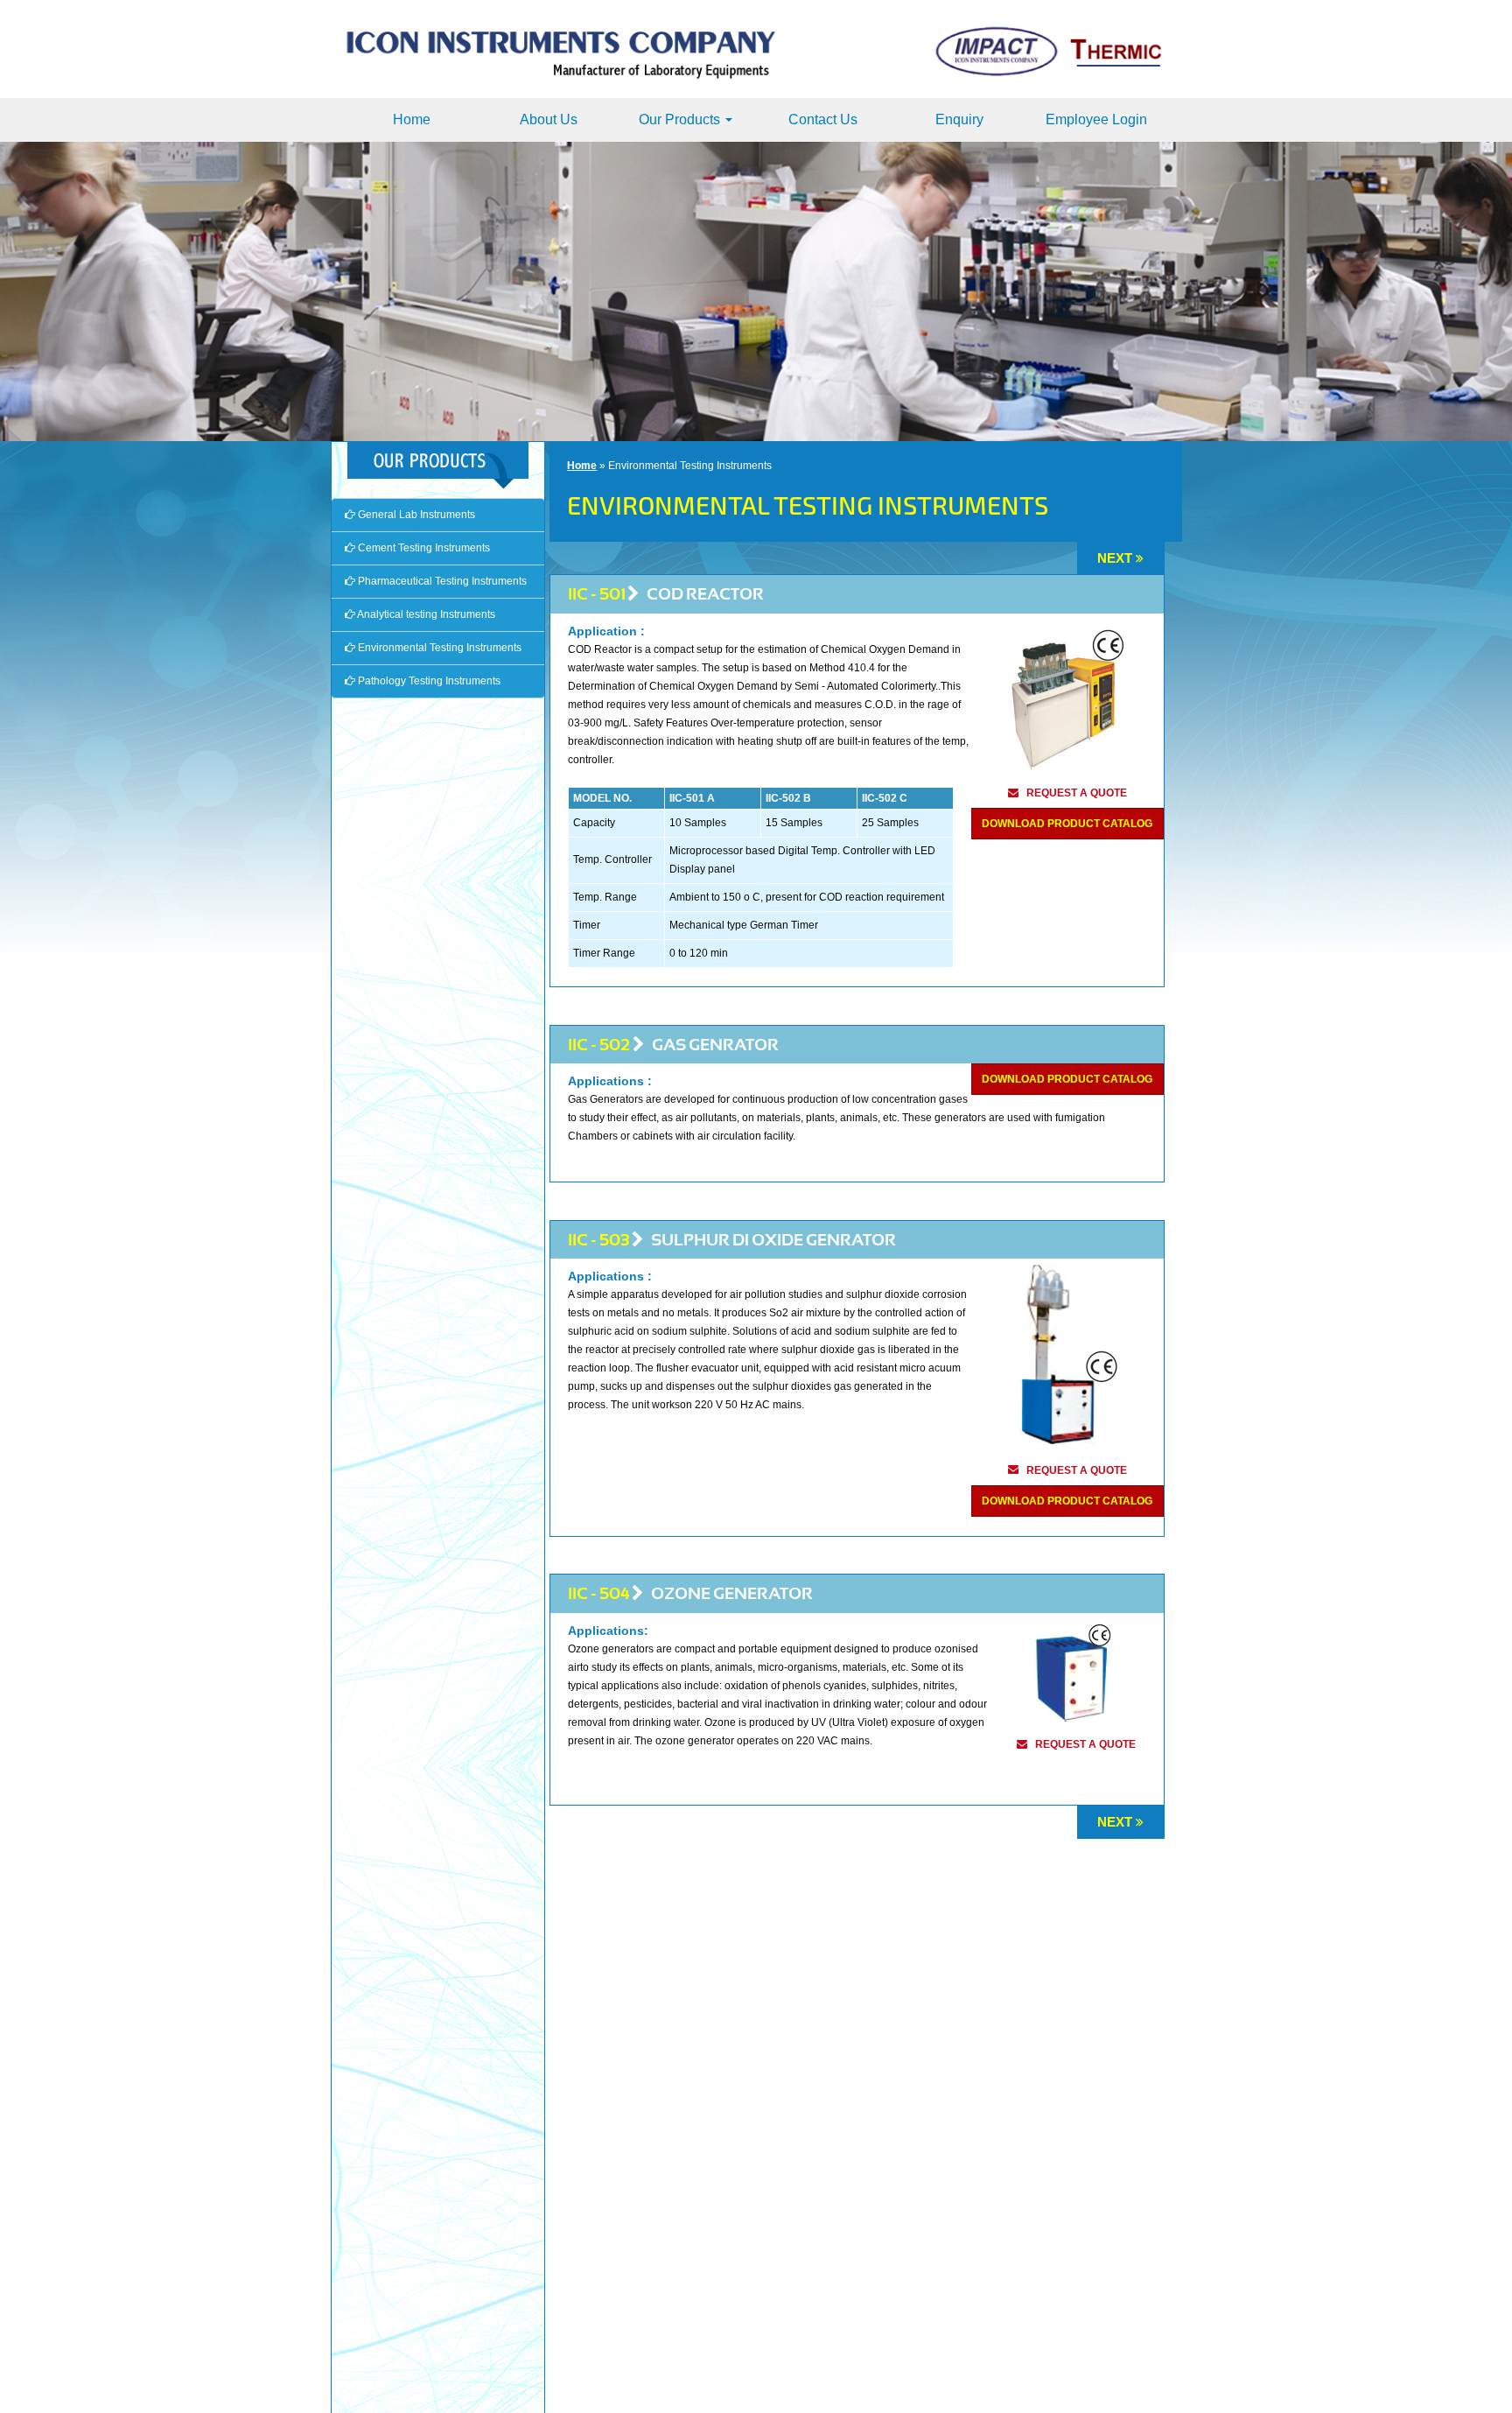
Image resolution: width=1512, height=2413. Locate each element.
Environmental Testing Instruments (438, 648)
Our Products (681, 119)
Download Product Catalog (1067, 824)
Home (412, 119)
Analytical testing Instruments (425, 614)
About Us (549, 119)
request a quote (1077, 793)
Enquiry (959, 119)
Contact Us (823, 119)
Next (1115, 558)
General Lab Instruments (415, 515)
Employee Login (1096, 119)
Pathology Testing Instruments (428, 681)
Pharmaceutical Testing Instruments (441, 581)
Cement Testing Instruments (423, 548)
